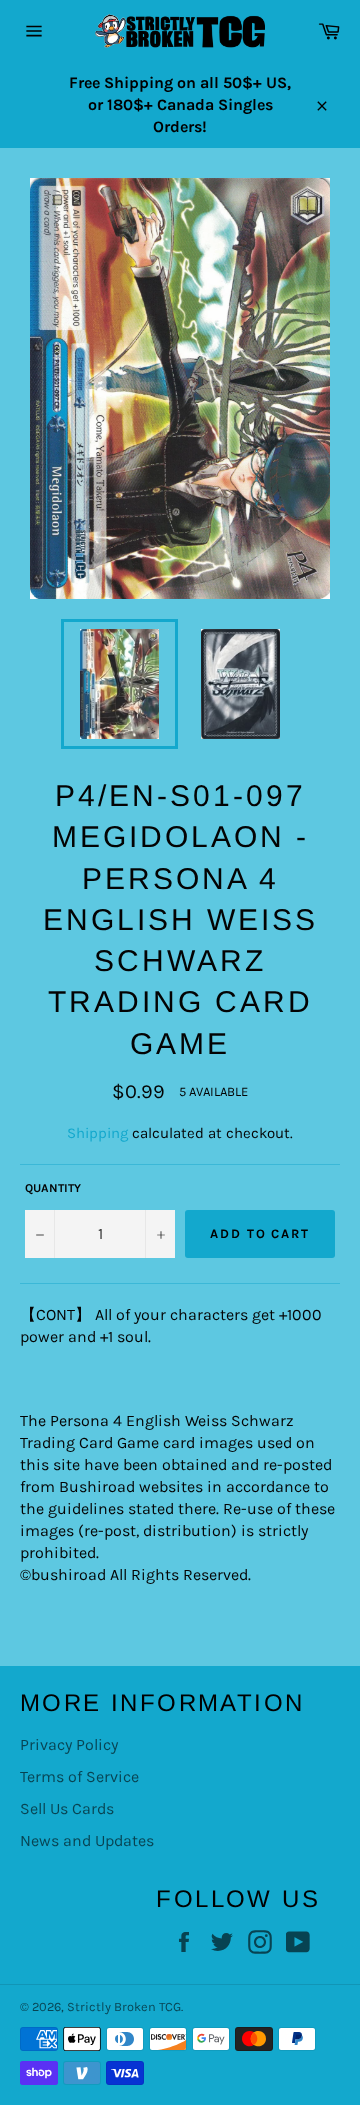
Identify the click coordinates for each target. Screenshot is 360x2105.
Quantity (53, 1188)
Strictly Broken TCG (124, 2006)
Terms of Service (79, 1776)
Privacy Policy (69, 1744)
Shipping (97, 1133)
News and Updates (87, 1840)
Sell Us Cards (67, 1808)
